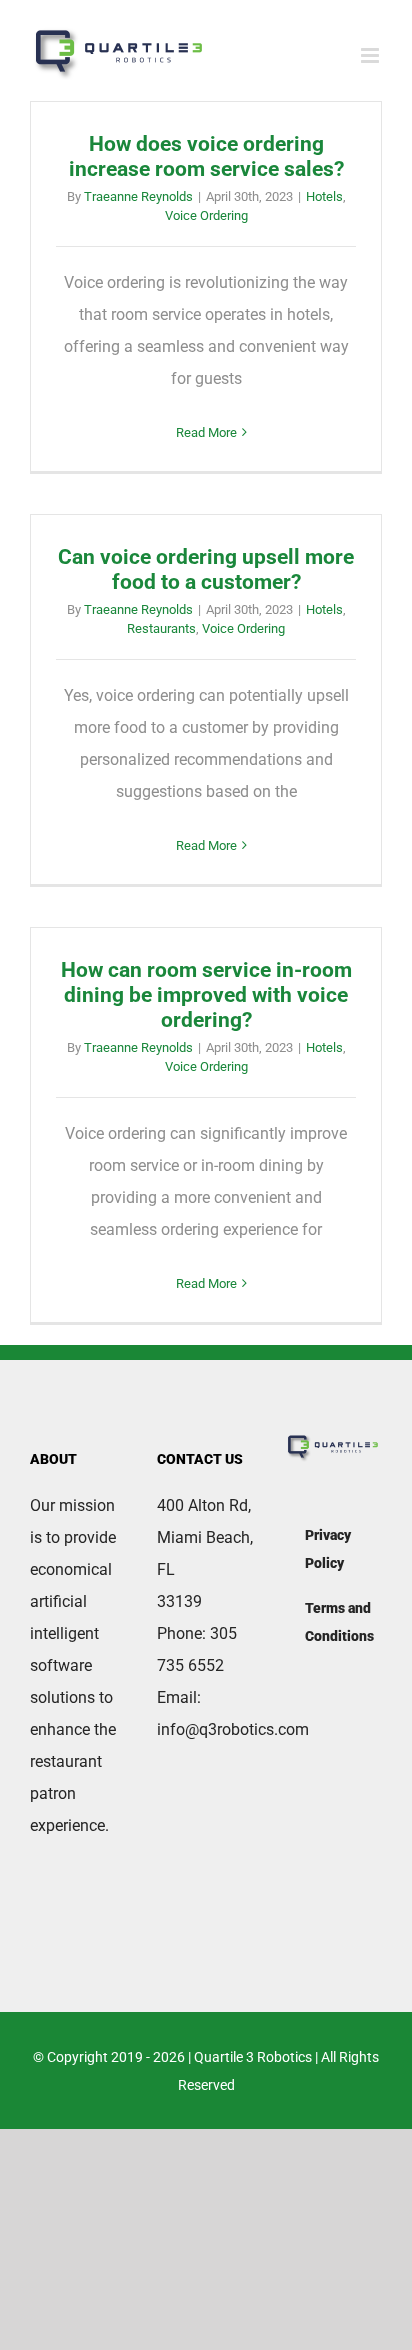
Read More (206, 432)
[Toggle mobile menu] (371, 55)
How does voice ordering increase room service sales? (206, 156)
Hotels (324, 196)
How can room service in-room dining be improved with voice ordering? (206, 995)
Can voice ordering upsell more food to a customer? (206, 569)
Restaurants (161, 628)
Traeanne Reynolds (138, 196)
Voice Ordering (206, 215)
